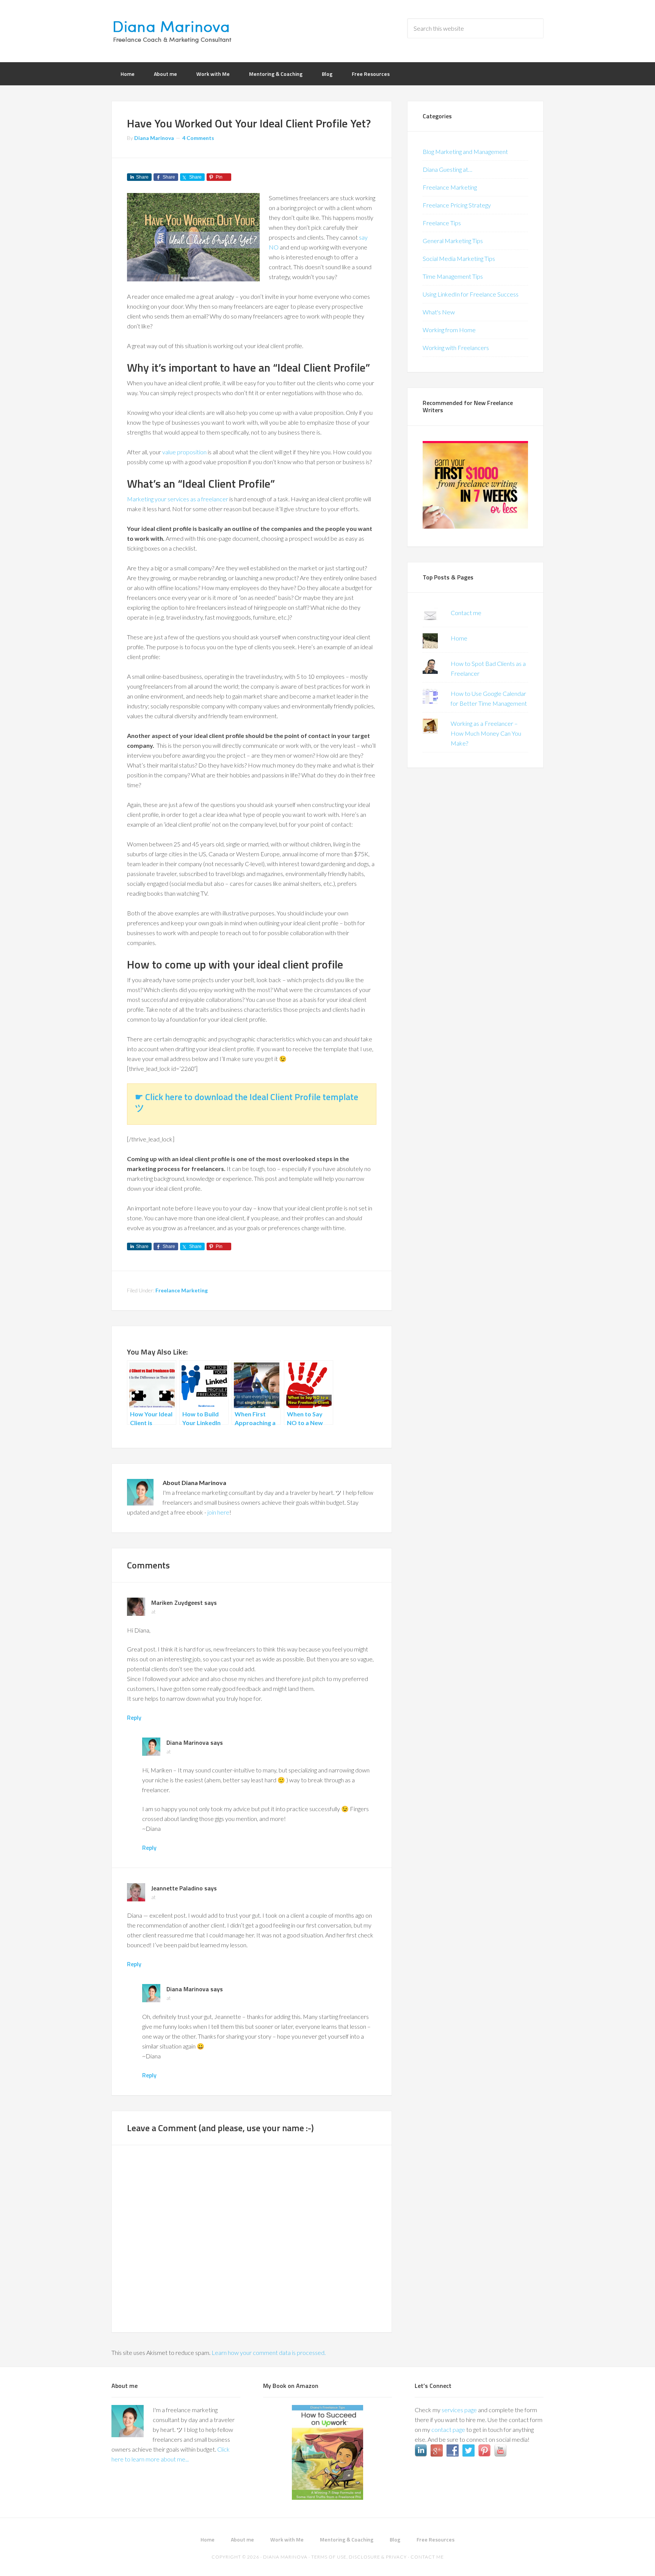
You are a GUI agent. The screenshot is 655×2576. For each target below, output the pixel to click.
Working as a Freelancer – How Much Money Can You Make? (486, 733)
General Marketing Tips (453, 241)
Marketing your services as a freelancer (178, 499)
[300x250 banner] (475, 526)
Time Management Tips (453, 276)
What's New (439, 312)
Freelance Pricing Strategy (457, 205)
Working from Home (449, 330)
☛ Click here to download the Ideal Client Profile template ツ (247, 1102)
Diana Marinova (172, 30)
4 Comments (198, 138)
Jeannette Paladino (177, 1888)
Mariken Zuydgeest (177, 1603)
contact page (448, 2429)
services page (459, 2410)
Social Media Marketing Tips (459, 258)
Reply (134, 1717)
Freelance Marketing (182, 1290)
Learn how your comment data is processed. (269, 2352)
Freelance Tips (442, 223)
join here (218, 1512)
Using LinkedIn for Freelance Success (471, 294)
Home (459, 638)
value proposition (184, 452)
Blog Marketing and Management (465, 151)
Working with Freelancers (456, 348)
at (154, 1611)
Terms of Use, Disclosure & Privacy (359, 2557)
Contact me (466, 613)
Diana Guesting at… (447, 169)
